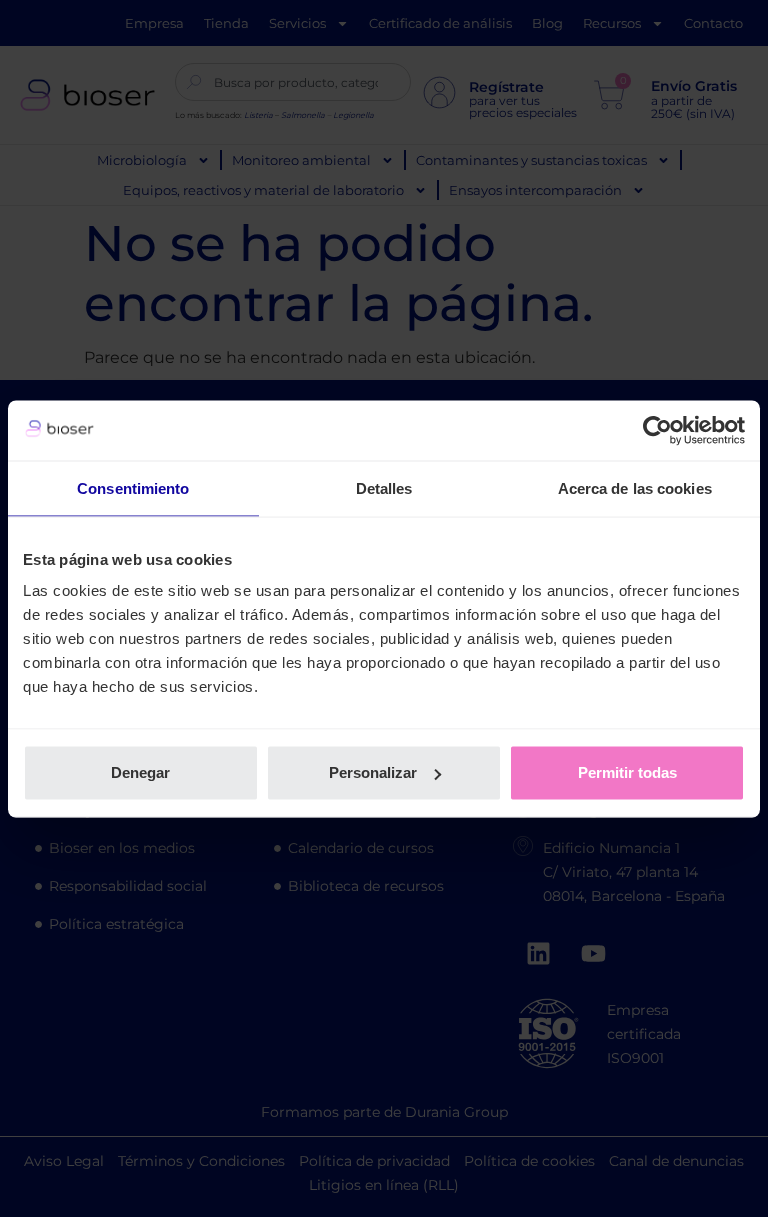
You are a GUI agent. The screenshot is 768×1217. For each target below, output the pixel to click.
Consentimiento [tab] (133, 487)
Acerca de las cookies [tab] (635, 487)
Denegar (140, 772)
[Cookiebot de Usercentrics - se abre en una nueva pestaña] (657, 430)
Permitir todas (627, 772)
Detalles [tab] (384, 487)
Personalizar (373, 772)
